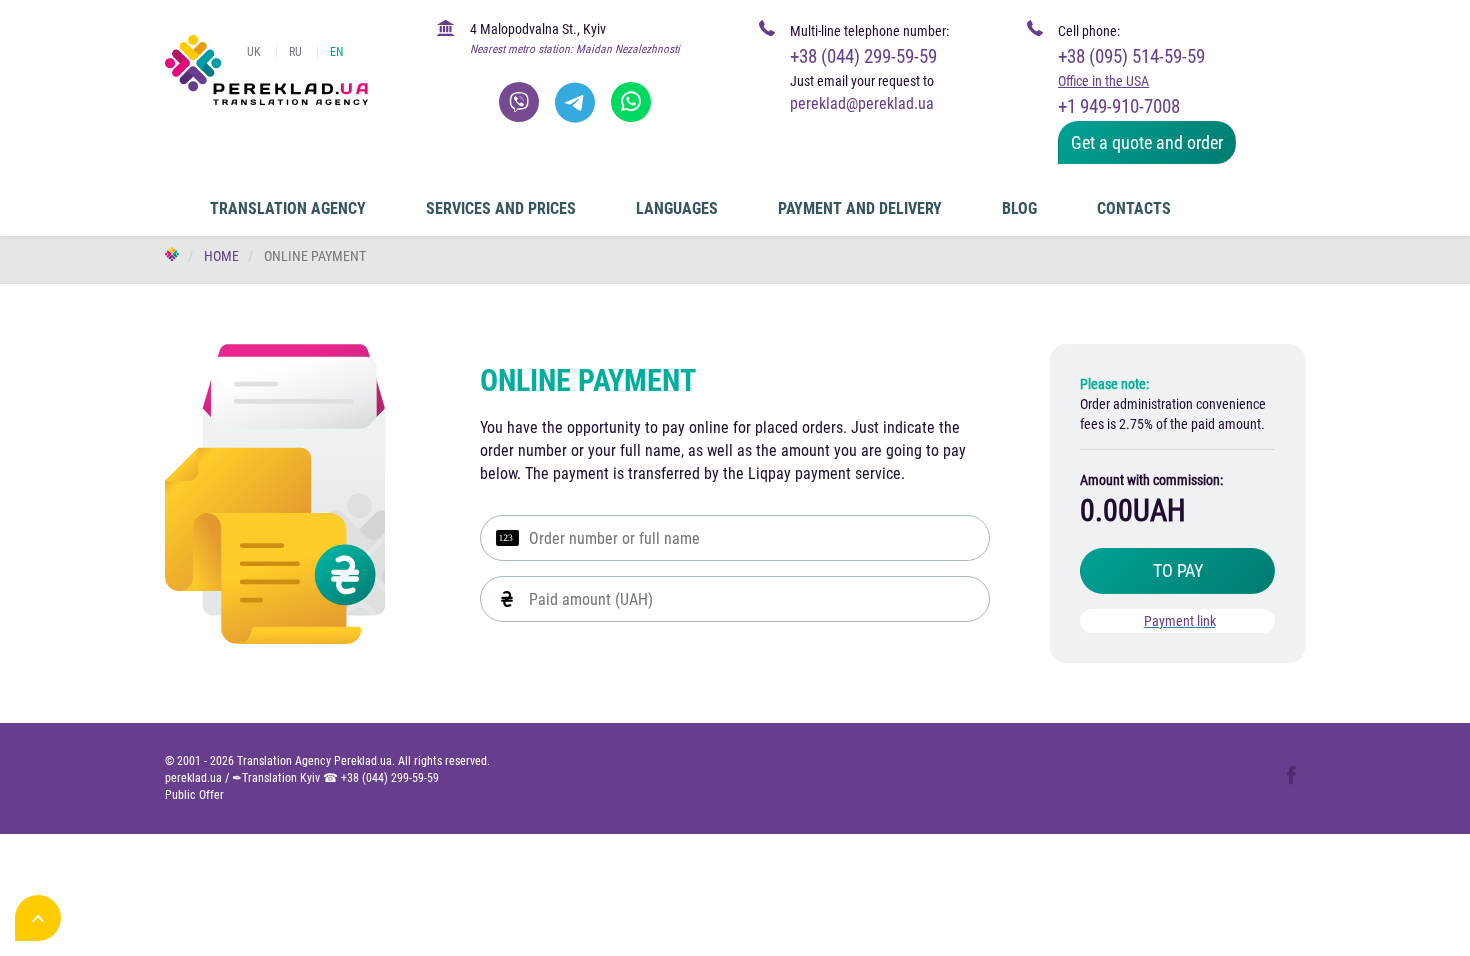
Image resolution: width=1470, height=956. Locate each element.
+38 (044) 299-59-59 (863, 56)
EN (336, 52)
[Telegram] (575, 102)
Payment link (1180, 621)
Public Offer (194, 795)
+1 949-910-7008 (1119, 106)
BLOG (1019, 208)
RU (295, 52)
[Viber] (519, 102)
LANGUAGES (677, 208)
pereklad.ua (193, 778)
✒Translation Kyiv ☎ (335, 778)
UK (254, 52)
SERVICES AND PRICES (501, 208)
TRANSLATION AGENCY (288, 208)
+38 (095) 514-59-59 (1131, 56)
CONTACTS (1134, 208)
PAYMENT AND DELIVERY (860, 208)
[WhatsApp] (631, 102)
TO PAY (1178, 570)
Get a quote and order (1147, 142)
